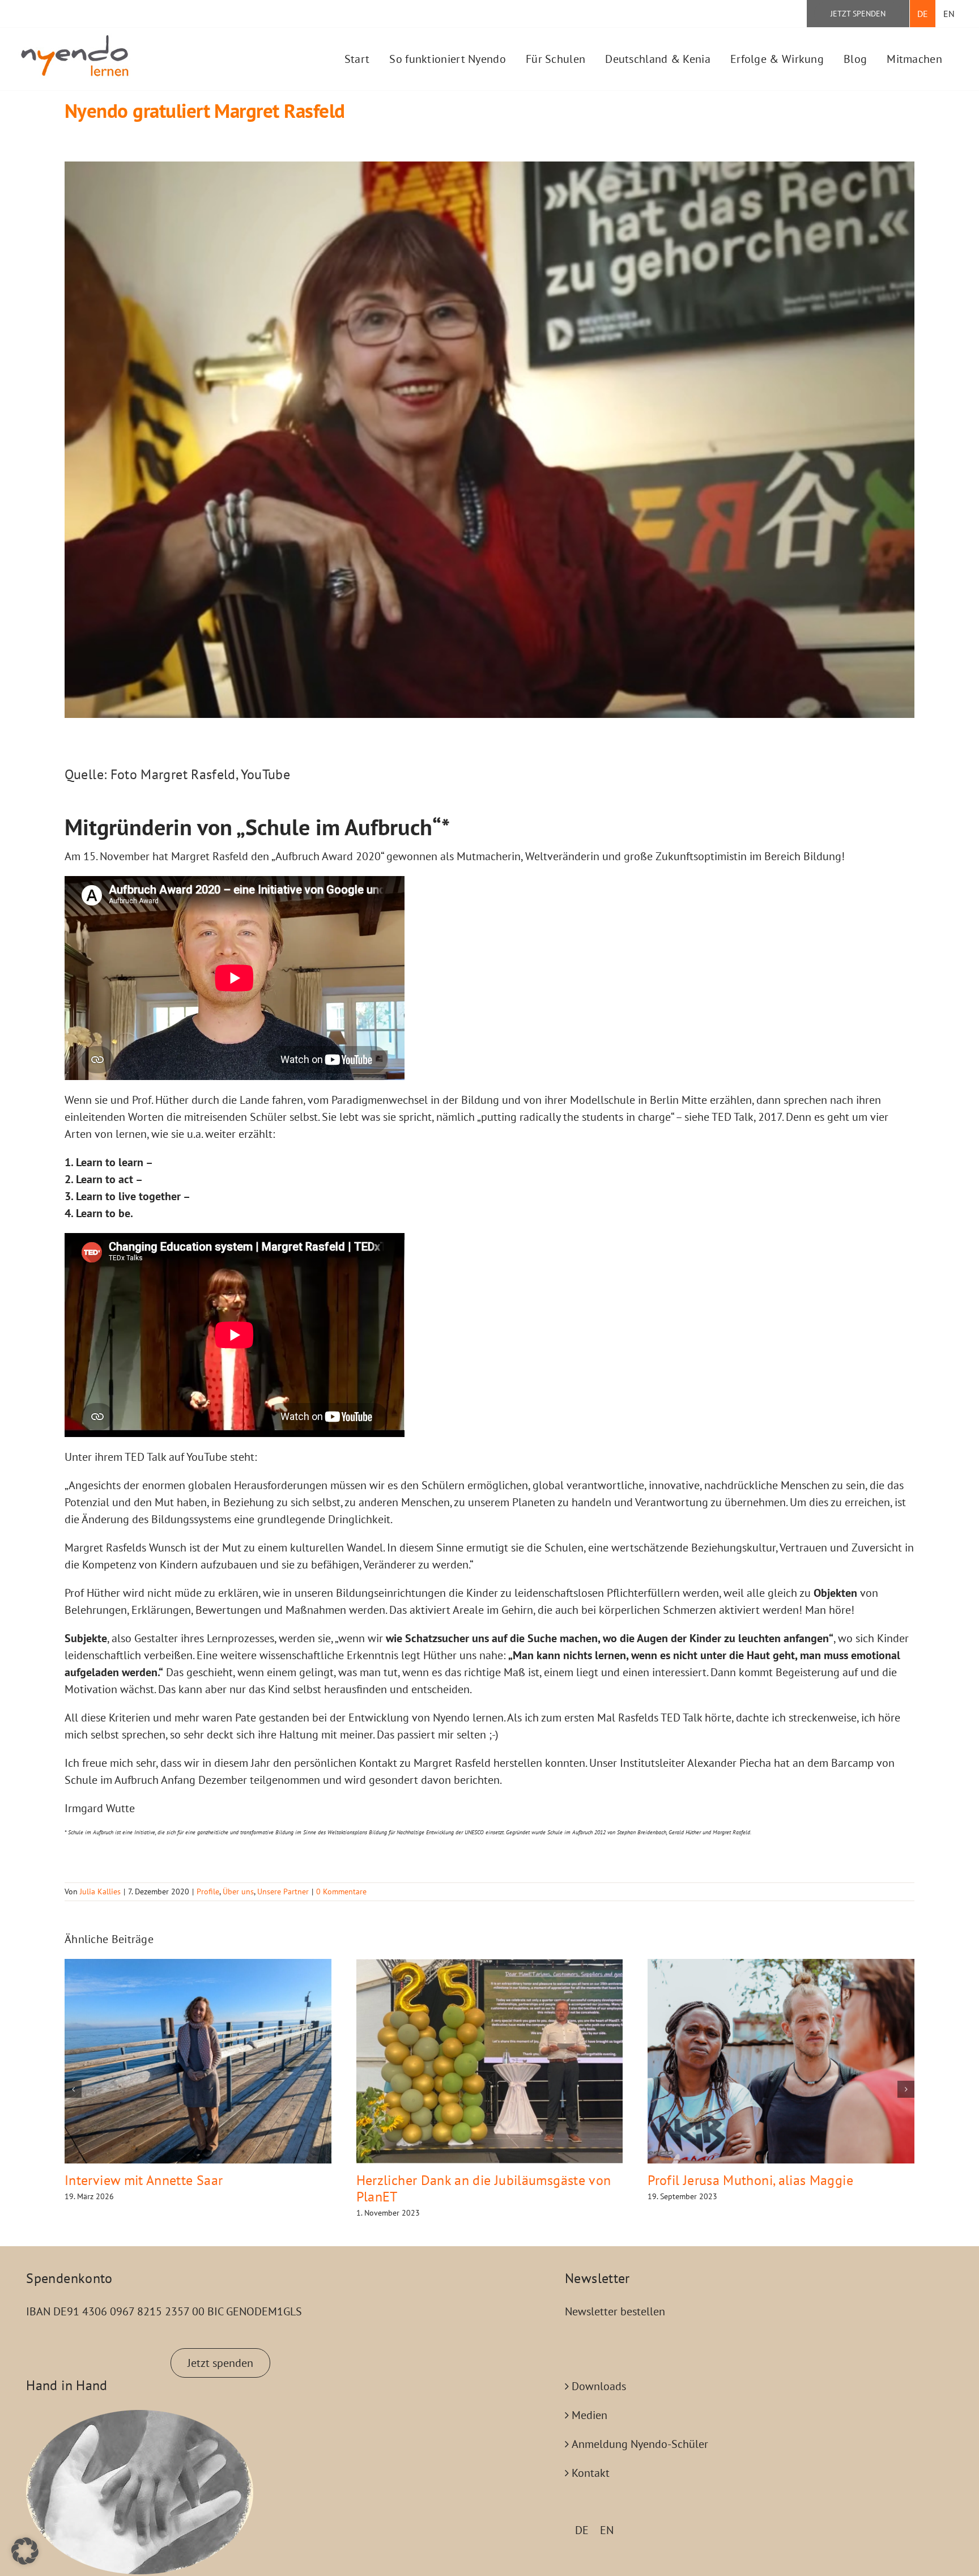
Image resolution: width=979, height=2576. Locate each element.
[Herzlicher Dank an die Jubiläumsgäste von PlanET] (490, 2061)
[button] (73, 2089)
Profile (208, 1891)
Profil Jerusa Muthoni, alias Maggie (750, 2180)
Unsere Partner (283, 1891)
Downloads (599, 2386)
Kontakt (591, 2473)
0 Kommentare (341, 1891)
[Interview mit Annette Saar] (198, 2061)
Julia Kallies (100, 1891)
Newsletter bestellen (615, 2311)
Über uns (238, 1891)
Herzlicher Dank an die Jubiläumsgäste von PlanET (484, 2188)
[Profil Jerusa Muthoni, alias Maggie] (781, 2061)
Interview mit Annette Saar (144, 2180)
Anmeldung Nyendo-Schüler (640, 2444)
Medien (589, 2415)
